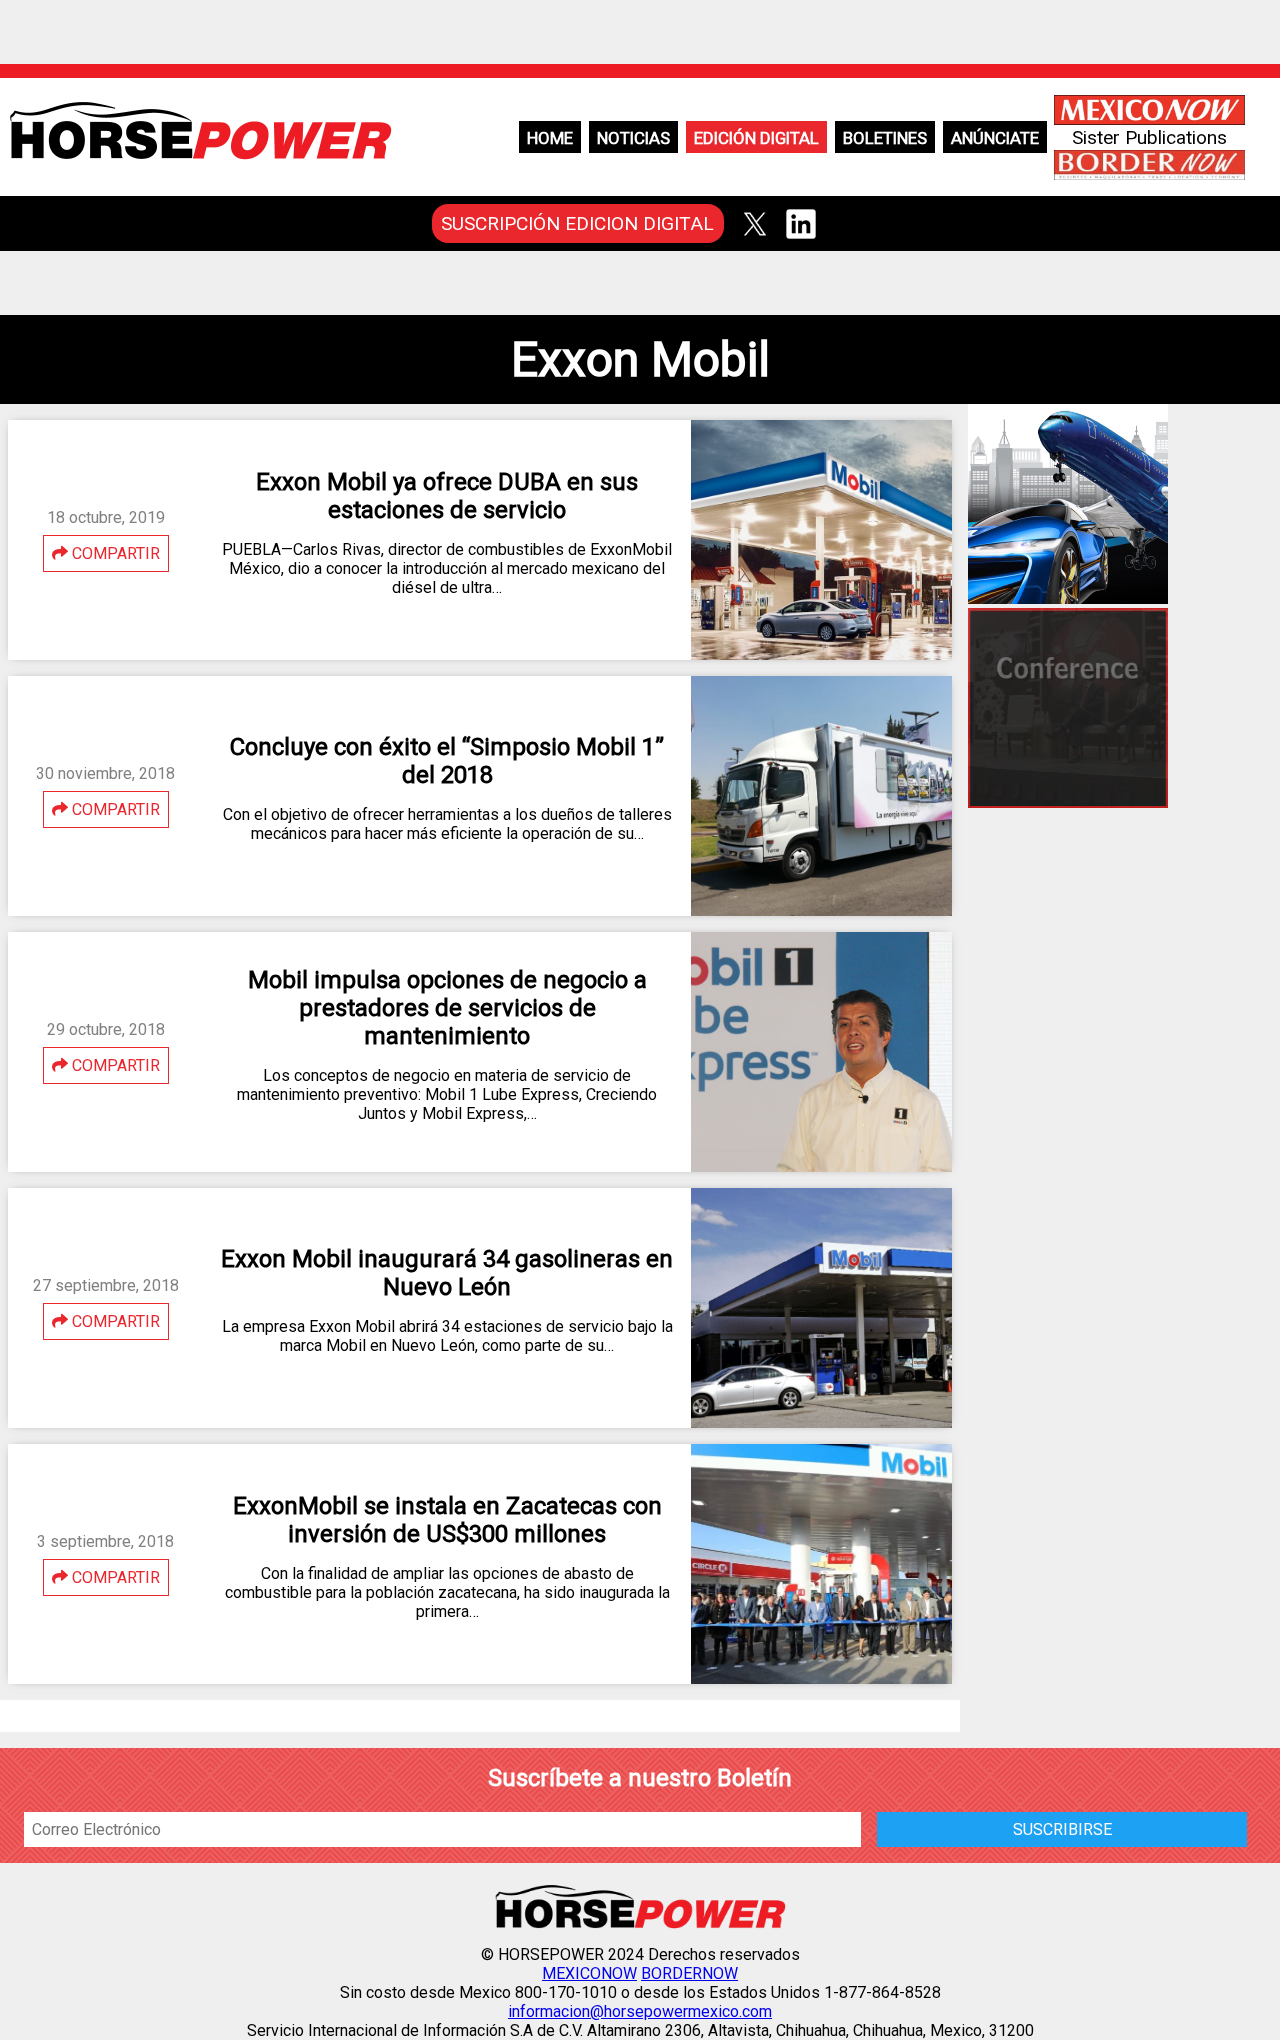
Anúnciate (995, 138)
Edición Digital (756, 138)
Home (550, 138)
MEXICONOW (589, 1973)
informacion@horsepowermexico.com (640, 2011)
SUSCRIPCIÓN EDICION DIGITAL (577, 223)
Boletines (885, 138)
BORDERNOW (689, 1973)
